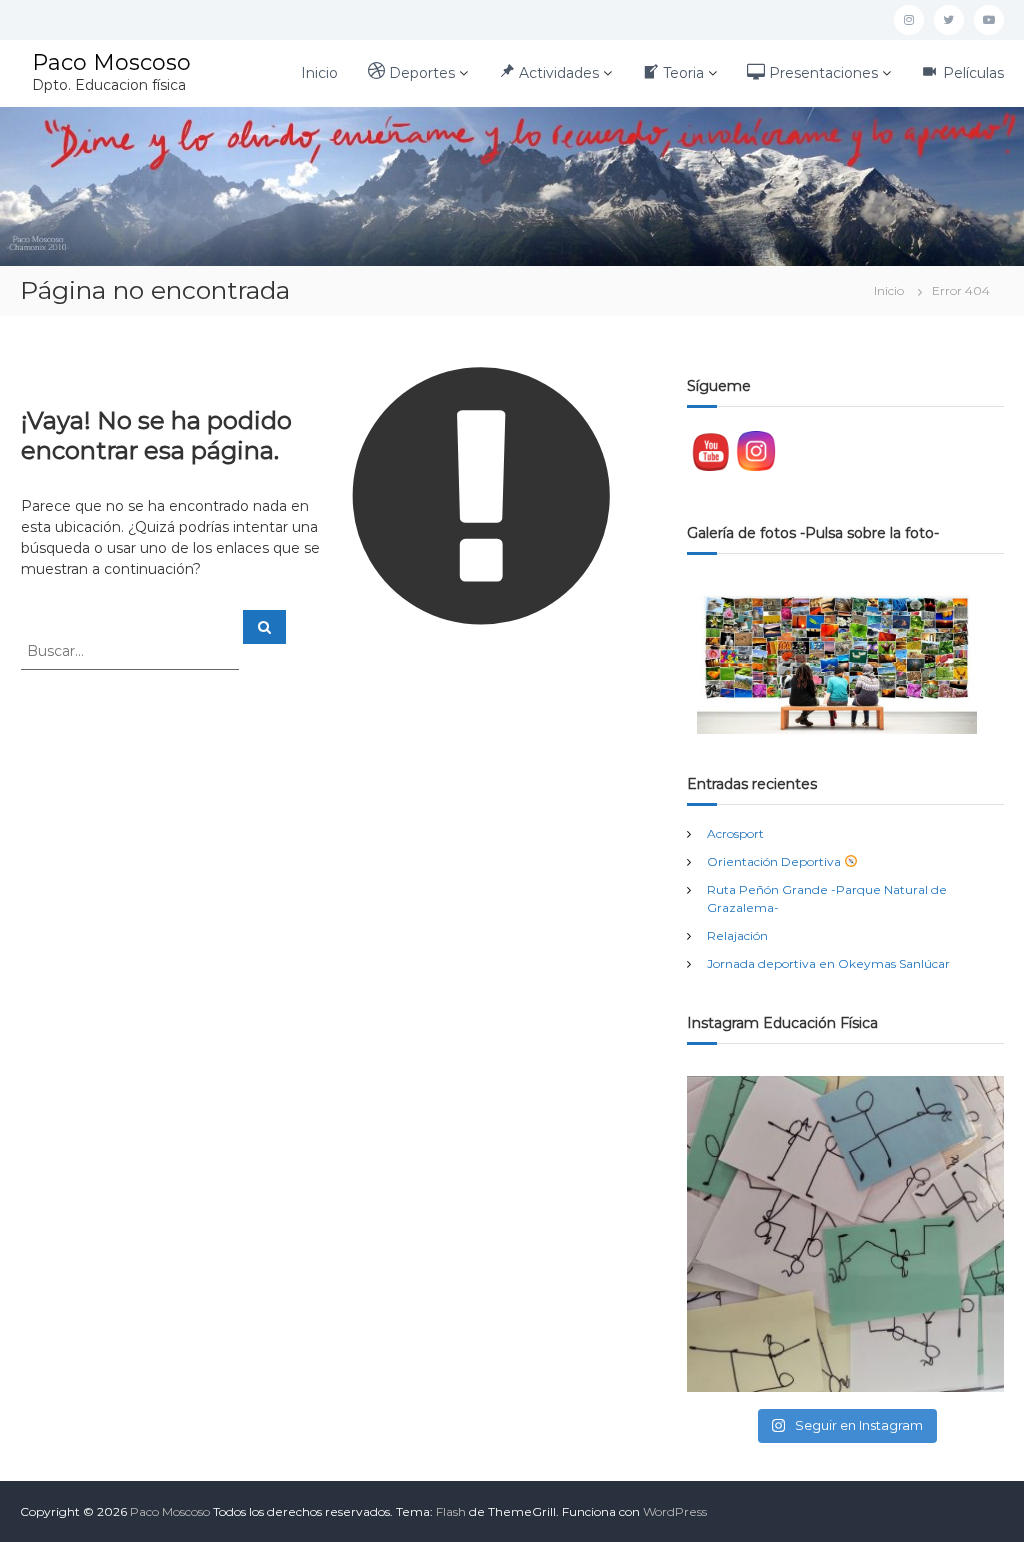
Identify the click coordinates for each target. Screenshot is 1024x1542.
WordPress (675, 1511)
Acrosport (735, 833)
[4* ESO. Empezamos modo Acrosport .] (845, 1234)
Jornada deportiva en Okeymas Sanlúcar (828, 963)
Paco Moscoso (111, 62)
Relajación (737, 935)
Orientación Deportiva (775, 861)
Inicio (319, 73)
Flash (451, 1511)
